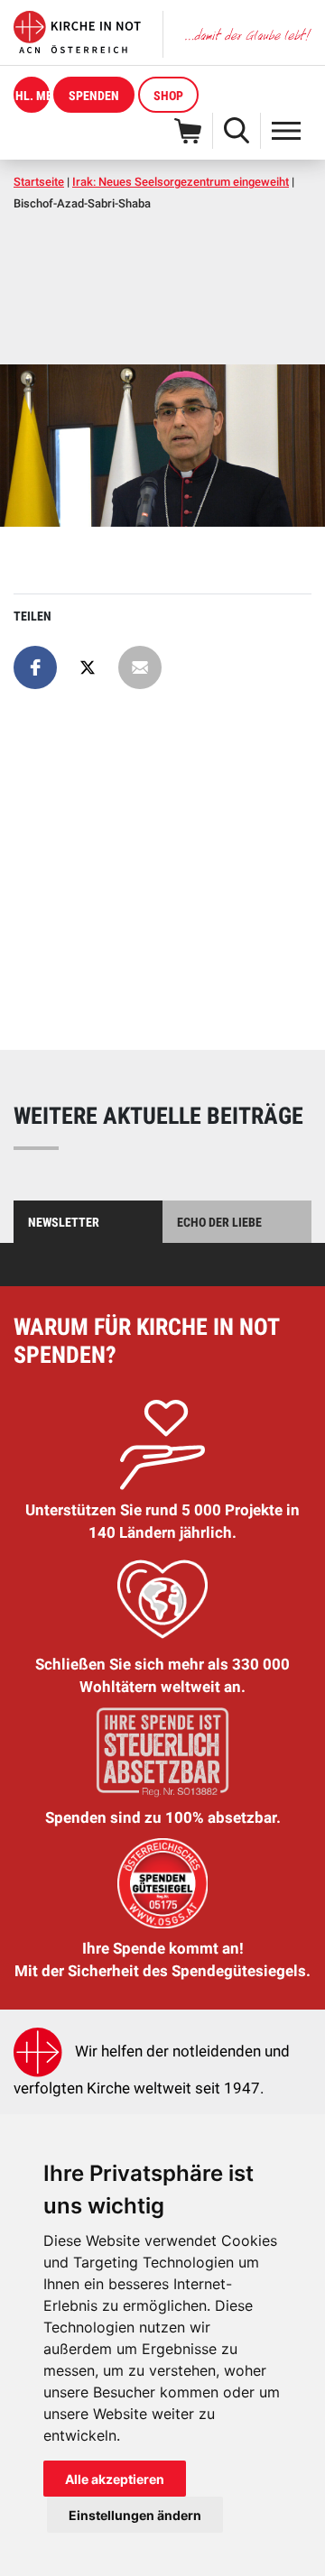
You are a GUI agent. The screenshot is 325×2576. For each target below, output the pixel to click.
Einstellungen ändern (135, 2515)
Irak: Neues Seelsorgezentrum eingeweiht (181, 182)
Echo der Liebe (219, 1222)
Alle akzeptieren (115, 2479)
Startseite (39, 182)
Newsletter (64, 1222)
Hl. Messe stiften (32, 96)
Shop (168, 96)
